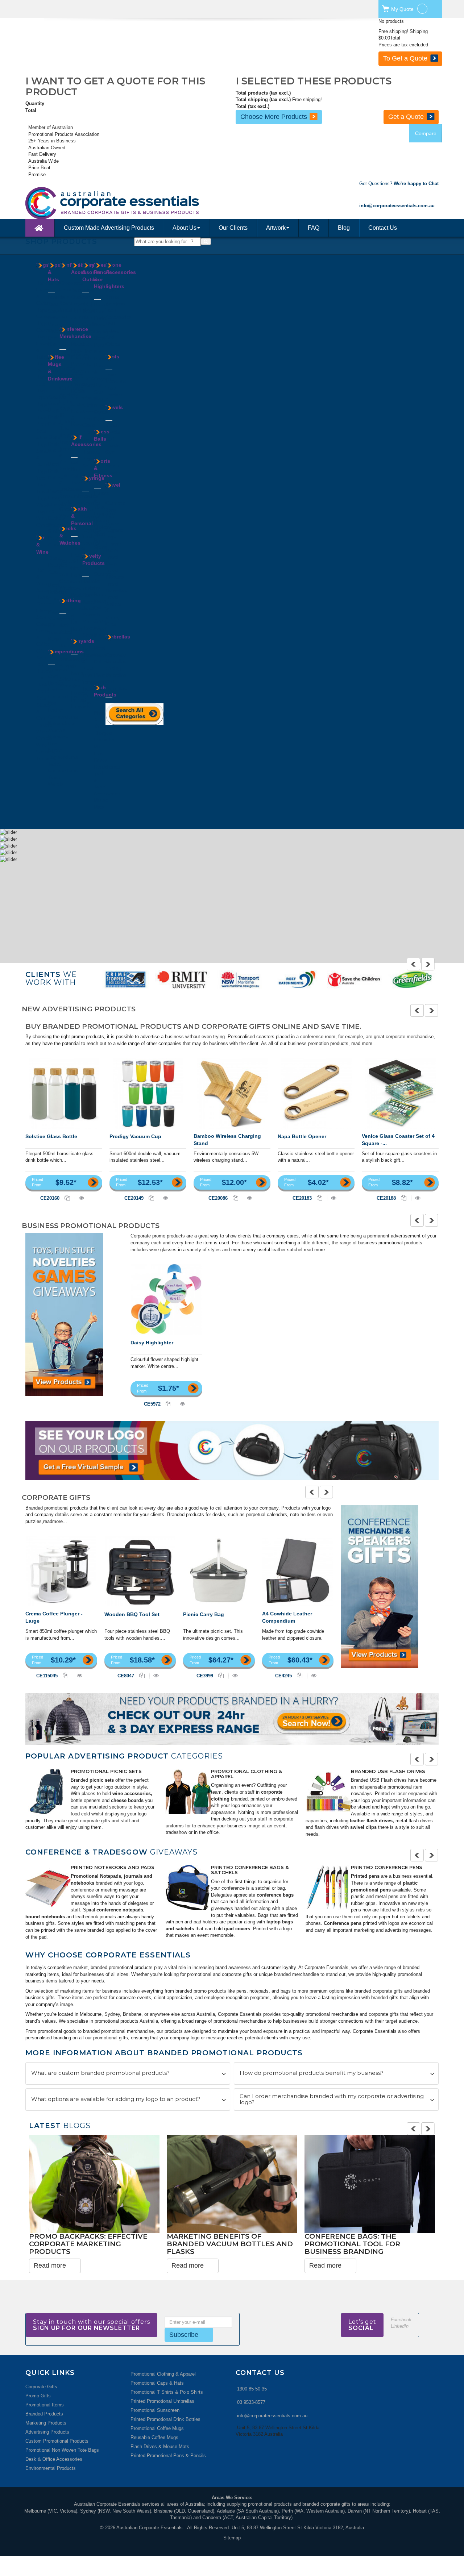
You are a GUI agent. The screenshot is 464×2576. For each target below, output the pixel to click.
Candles (91, 324)
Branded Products (44, 2414)
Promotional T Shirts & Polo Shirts (167, 2392)
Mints (65, 310)
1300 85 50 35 (252, 2389)
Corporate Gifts (41, 2387)
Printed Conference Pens (387, 1867)
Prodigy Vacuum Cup (135, 1136)
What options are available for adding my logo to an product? (116, 2099)
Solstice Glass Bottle (51, 1136)
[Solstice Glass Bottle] (64, 1093)
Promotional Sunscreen (155, 2410)
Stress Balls (102, 435)
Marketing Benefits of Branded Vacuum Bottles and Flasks (230, 2244)
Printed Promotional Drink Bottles (165, 2419)
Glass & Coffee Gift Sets (43, 644)
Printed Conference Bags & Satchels (250, 1870)
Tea (63, 317)
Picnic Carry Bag (204, 1614)
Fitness (90, 372)
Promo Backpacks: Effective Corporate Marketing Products (88, 2244)
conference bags (275, 1895)
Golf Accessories (86, 441)
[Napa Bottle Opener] (316, 1093)
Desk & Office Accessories (54, 2459)
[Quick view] (81, 1198)
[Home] (40, 228)
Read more (50, 2265)
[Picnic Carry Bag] (219, 1571)
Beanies (56, 297)
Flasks (55, 498)
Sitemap (232, 2538)
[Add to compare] (68, 1198)
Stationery (82, 398)
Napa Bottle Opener (302, 1136)
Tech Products (105, 691)
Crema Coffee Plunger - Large (54, 1617)
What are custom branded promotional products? (100, 2073)
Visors (55, 324)
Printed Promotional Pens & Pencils (168, 2456)
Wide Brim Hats (53, 338)
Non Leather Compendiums (63, 710)
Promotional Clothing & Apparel (246, 1774)
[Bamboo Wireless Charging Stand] (232, 1093)
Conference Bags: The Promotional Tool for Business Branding (352, 2244)
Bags (43, 265)
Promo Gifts (38, 2396)
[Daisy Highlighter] (166, 1299)
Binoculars (93, 318)
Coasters (46, 624)
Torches (114, 395)
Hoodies (68, 639)
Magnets (91, 615)
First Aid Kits (76, 562)
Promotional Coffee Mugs (157, 2428)
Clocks (78, 297)
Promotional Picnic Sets (106, 1771)
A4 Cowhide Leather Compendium (287, 1617)
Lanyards (69, 442)
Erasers (79, 304)
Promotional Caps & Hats (157, 2383)
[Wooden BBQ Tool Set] (140, 1571)
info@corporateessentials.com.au (272, 2416)
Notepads (58, 737)
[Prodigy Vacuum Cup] (148, 1093)
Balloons (91, 581)
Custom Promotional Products (57, 2441)
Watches (69, 588)
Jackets (68, 646)
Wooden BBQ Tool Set (132, 1614)
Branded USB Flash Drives (388, 1771)
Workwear (70, 686)
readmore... (55, 1521)
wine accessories (132, 1793)
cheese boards (127, 1800)
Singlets (68, 666)
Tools (112, 357)
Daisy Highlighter (152, 1343)
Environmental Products (51, 2468)
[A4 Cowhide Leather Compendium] (298, 1571)
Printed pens (365, 1876)
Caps (53, 304)
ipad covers (236, 1929)
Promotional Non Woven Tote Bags (62, 2450)
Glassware (59, 505)
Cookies (68, 290)
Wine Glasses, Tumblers (46, 752)
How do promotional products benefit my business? (312, 2073)
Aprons (67, 619)
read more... (364, 1043)
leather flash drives (371, 1821)
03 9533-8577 (251, 2402)
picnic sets (102, 1780)
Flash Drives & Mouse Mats (160, 2446)
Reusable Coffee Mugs (154, 2437)
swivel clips (363, 1827)
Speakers (115, 304)
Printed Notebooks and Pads (113, 1867)
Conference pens (343, 1923)
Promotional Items (45, 2405)
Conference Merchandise (75, 333)
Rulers (78, 391)
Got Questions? (399, 184)
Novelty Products (94, 559)
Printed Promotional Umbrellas (162, 2401)
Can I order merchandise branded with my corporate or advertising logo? (332, 2099)
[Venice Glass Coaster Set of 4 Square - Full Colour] (400, 1093)
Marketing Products (46, 2423)
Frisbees (91, 588)
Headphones (107, 767)
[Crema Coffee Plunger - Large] (61, 1571)
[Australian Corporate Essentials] (144, 203)
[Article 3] (328, 1791)
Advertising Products (47, 2432)
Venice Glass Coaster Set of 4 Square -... (398, 1140)
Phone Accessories (121, 269)
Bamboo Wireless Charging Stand (227, 1140)
